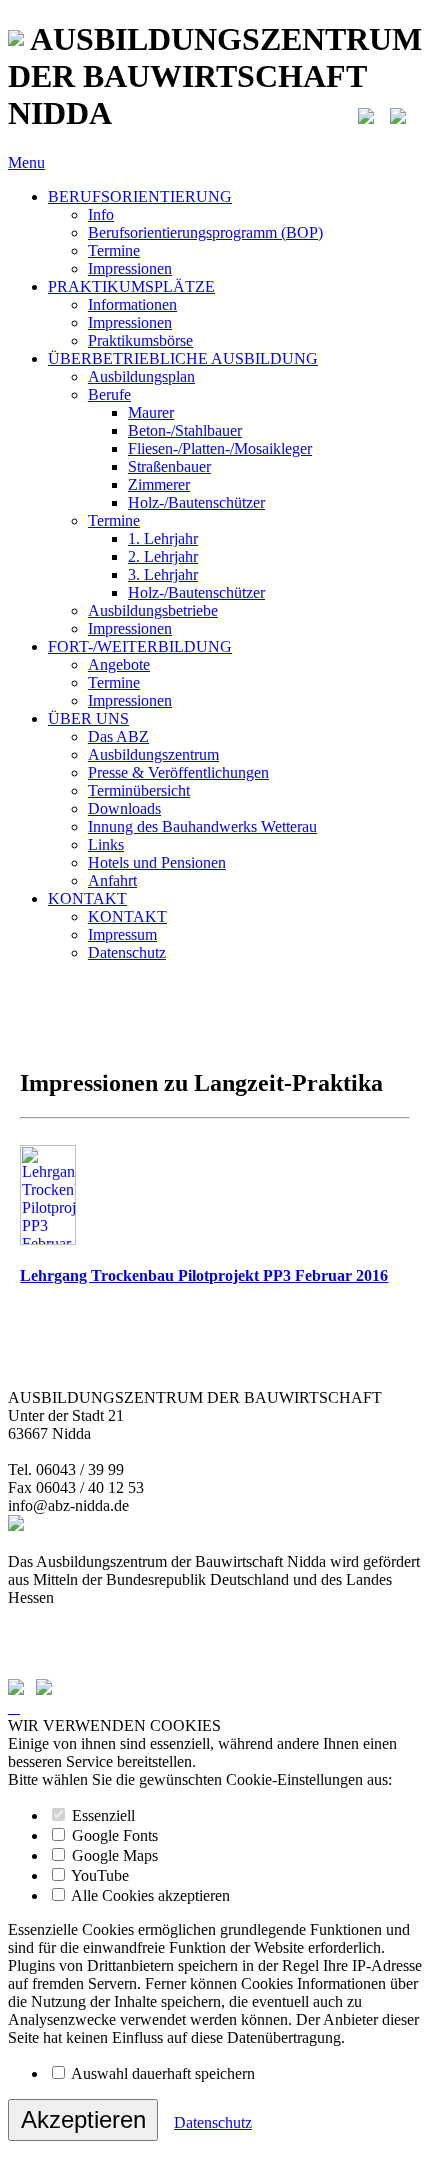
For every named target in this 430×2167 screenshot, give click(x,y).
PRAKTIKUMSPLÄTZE (131, 286)
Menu (26, 162)
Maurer (151, 412)
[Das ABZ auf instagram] (398, 113)
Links (106, 844)
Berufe (109, 394)
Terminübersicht (139, 790)
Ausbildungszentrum (153, 754)
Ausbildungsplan (141, 376)
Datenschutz (127, 952)
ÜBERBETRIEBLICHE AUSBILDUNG (183, 358)
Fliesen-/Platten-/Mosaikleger (220, 448)
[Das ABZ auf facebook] (366, 113)
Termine (114, 250)
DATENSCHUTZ (67, 1651)
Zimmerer (159, 484)
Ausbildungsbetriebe (153, 610)
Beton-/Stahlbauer (185, 430)
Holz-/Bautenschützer (196, 502)
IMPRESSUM (54, 1633)
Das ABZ (118, 736)
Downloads (124, 808)
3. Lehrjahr (163, 574)
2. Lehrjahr (163, 556)
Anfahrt (112, 880)
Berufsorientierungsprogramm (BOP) (205, 232)
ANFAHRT (46, 1615)
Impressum (122, 934)
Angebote (119, 664)
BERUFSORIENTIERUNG (140, 196)
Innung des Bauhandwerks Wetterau (202, 826)
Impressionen (130, 268)
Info (101, 214)
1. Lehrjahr (163, 538)
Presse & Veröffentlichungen (178, 772)
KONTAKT (87, 898)
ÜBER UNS (88, 718)
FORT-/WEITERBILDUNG (140, 646)
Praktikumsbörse (140, 340)
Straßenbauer (169, 466)
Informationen (132, 304)
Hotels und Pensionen (157, 862)
